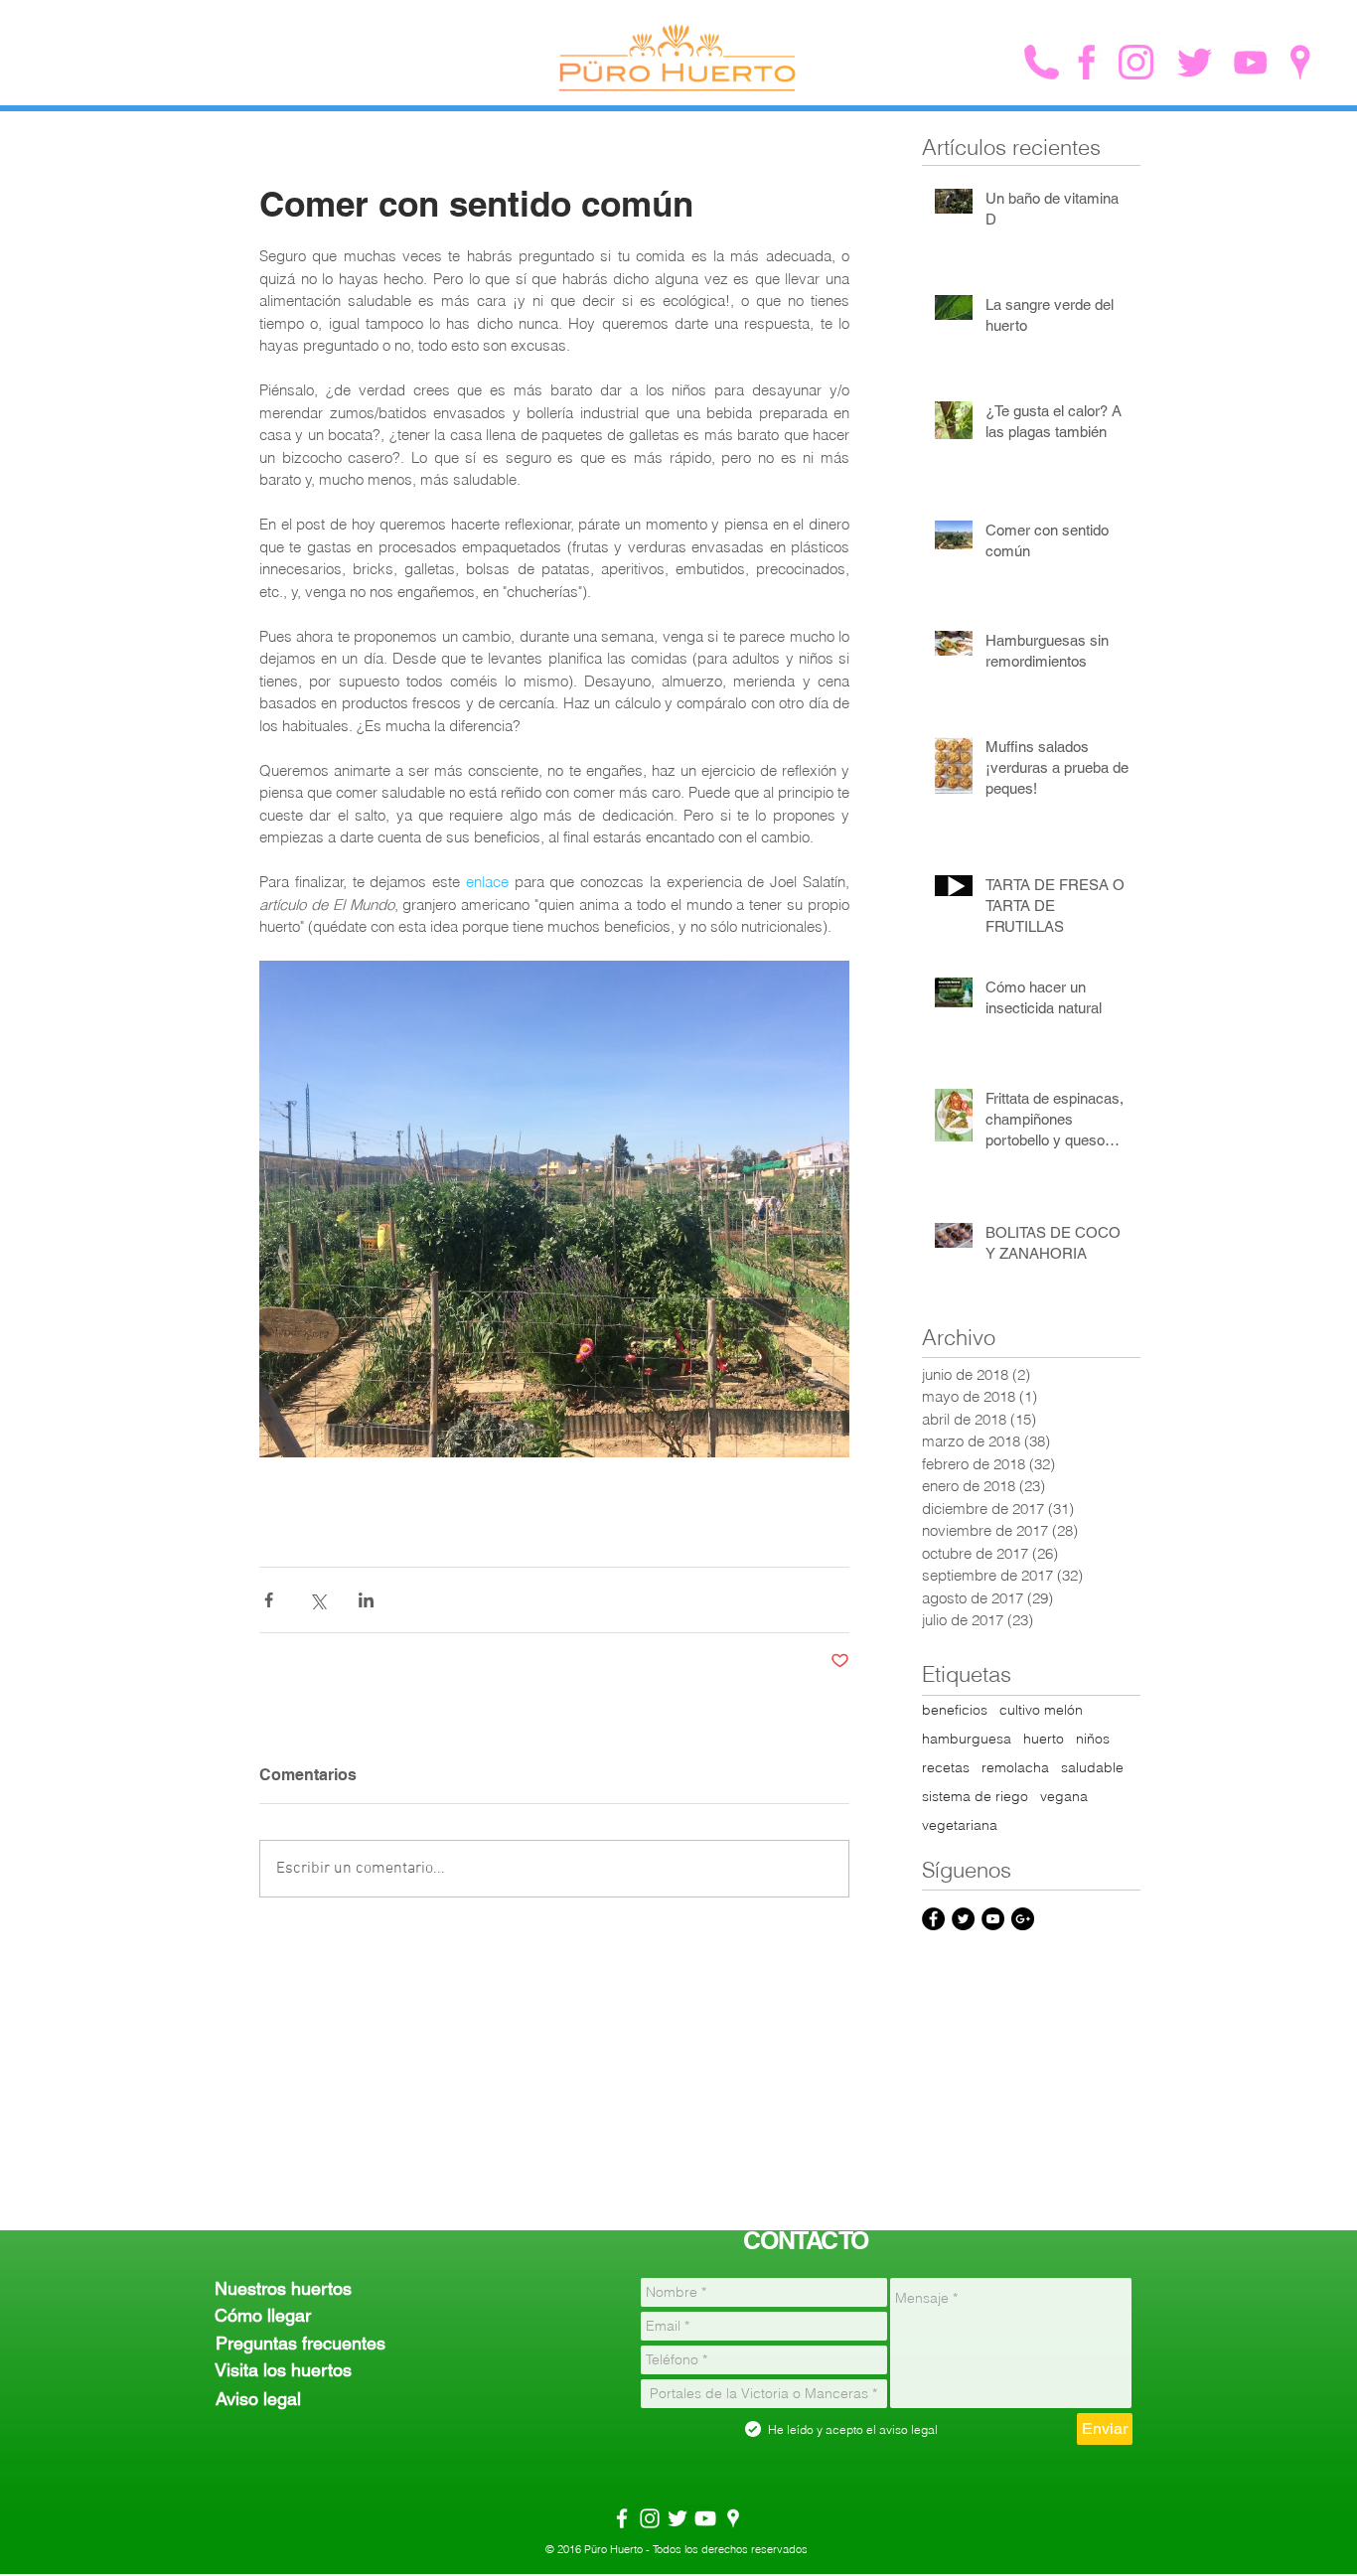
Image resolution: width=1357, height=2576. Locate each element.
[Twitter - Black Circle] (963, 1919)
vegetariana (960, 1825)
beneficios (955, 1710)
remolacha (1015, 1768)
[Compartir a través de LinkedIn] (366, 1600)
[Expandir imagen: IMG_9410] (554, 1209)
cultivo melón (1041, 1710)
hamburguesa (967, 1739)
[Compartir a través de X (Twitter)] (317, 1600)
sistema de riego (975, 1797)
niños (1093, 1739)
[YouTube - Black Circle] (993, 1919)
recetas (946, 1768)
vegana (1064, 1797)
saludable (1092, 1768)
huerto (1044, 1739)
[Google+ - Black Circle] (1023, 1919)
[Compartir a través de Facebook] (269, 1600)
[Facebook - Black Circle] (933, 1919)
